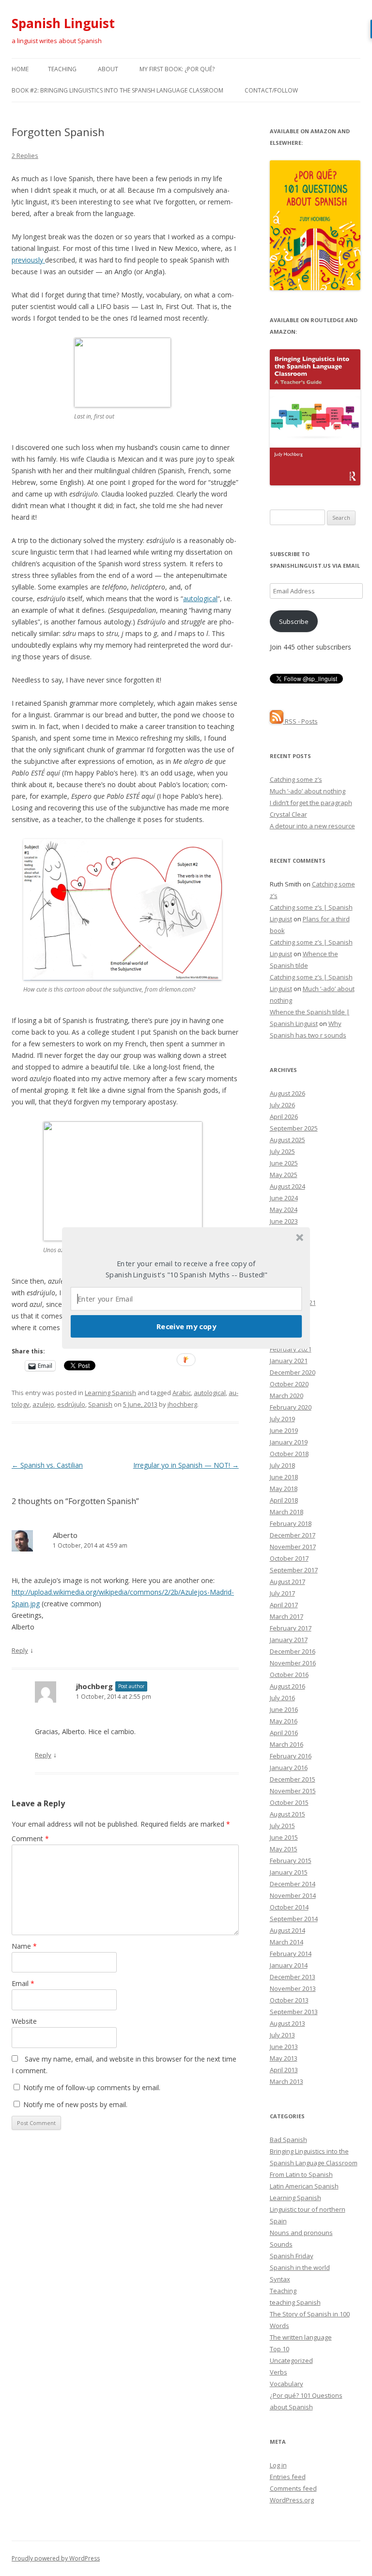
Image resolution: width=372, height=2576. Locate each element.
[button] (186, 1269)
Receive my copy (186, 1326)
